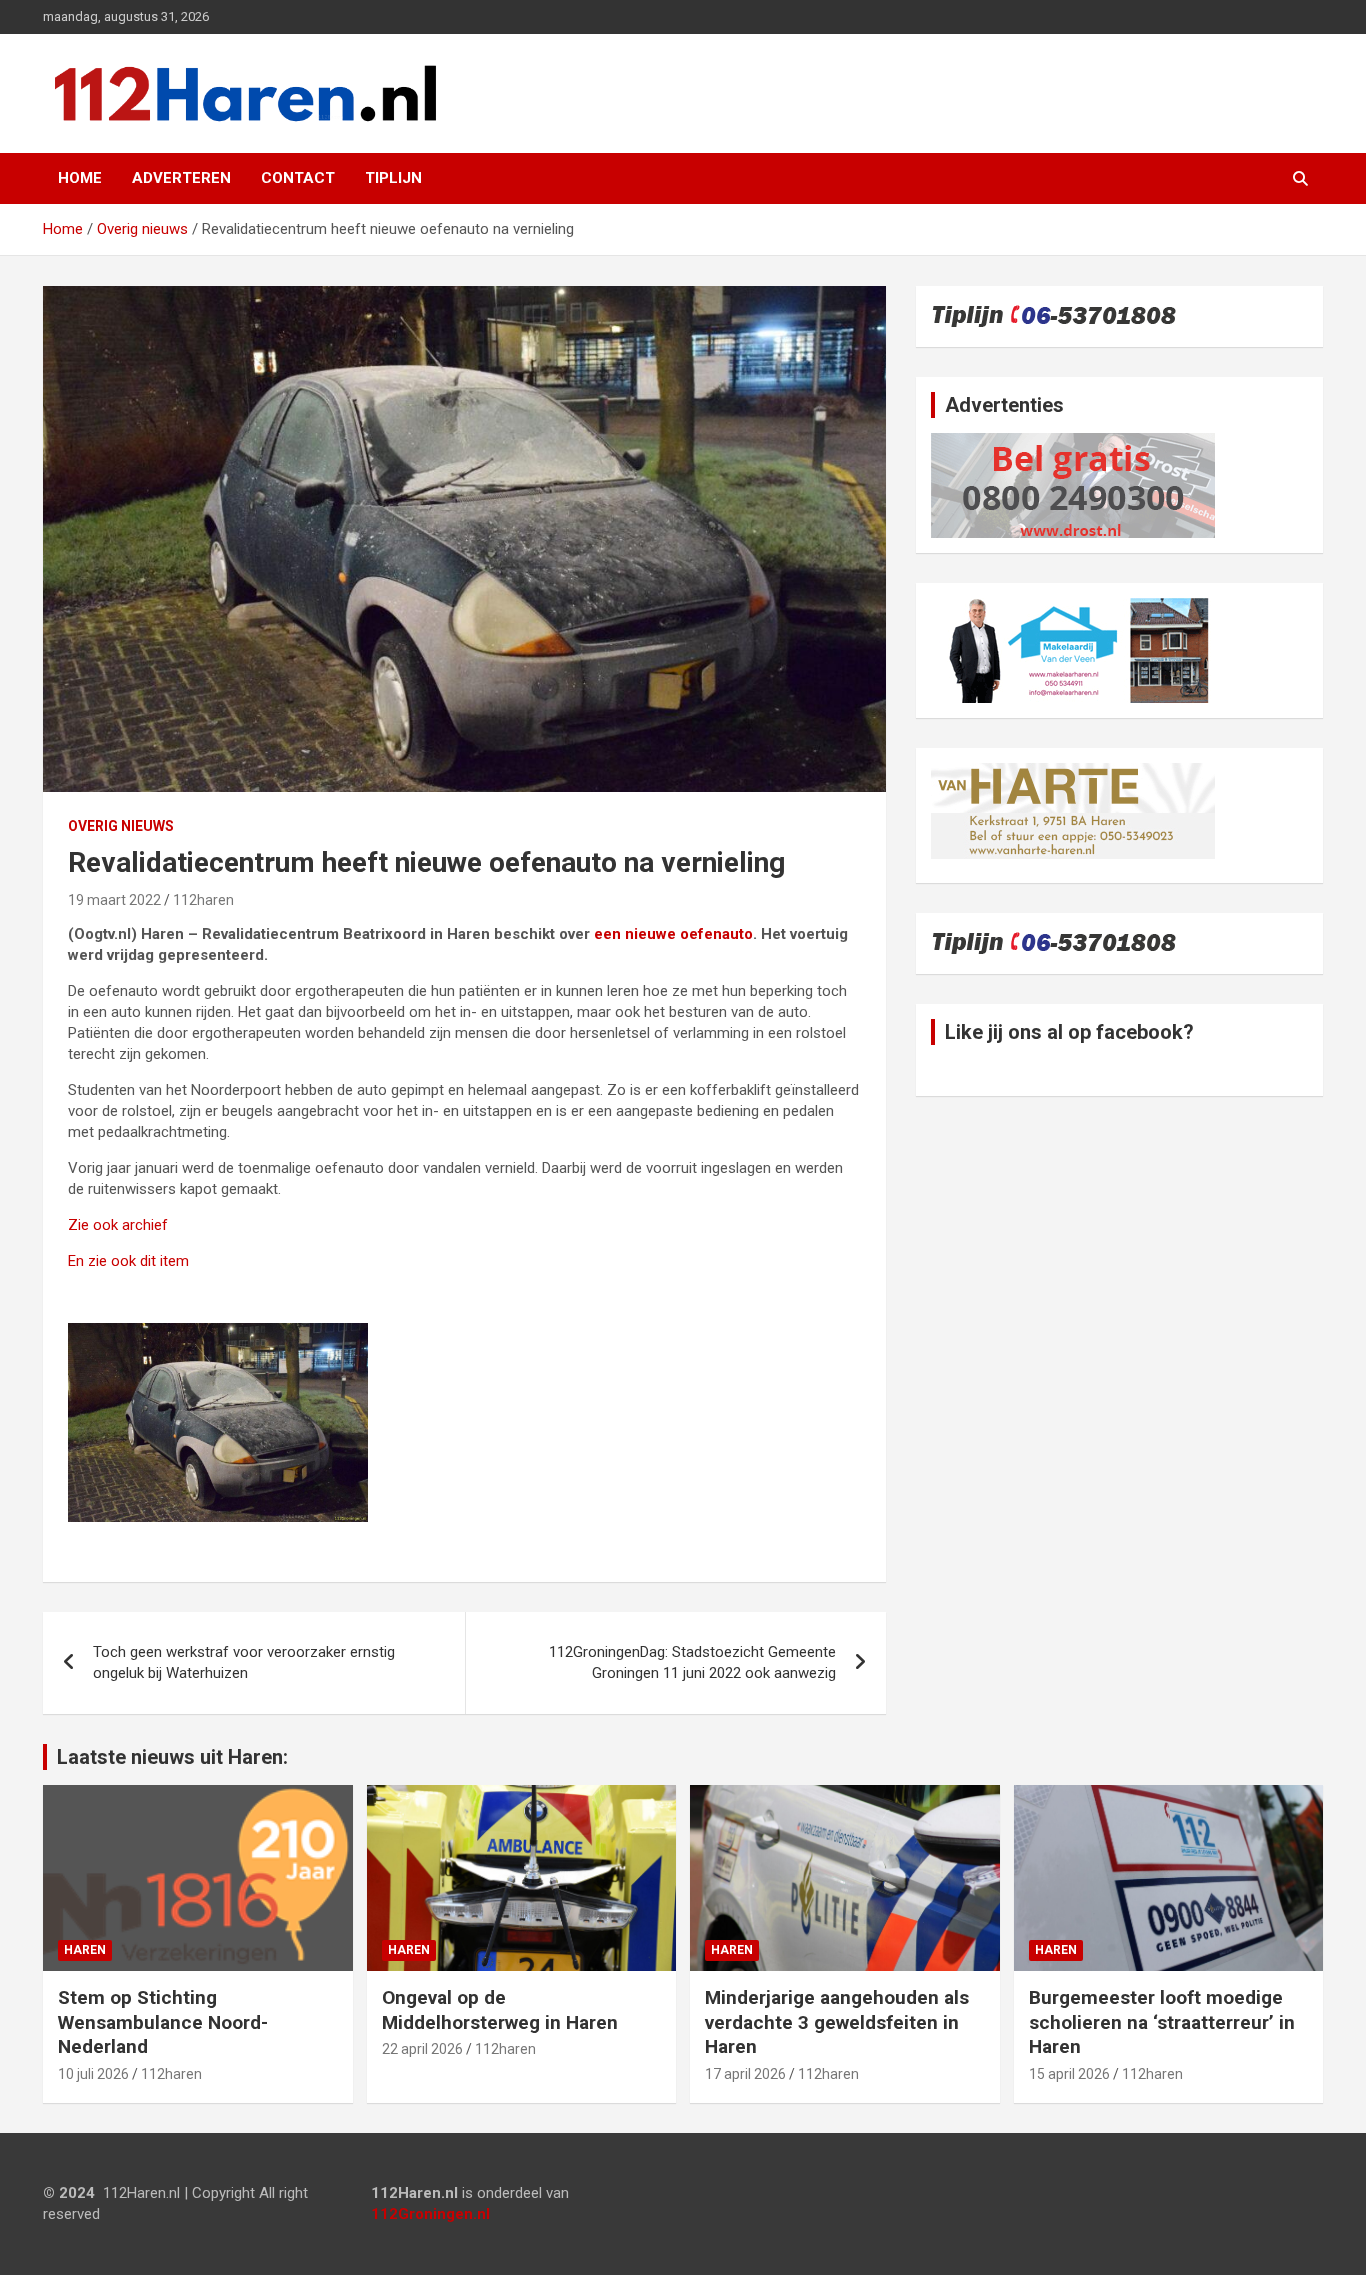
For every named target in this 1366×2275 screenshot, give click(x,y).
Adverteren (181, 178)
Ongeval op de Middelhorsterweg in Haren (500, 2010)
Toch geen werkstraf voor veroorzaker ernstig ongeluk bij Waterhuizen (244, 1662)
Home (80, 178)
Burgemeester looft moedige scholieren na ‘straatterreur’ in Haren (1162, 2022)
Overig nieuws (121, 826)
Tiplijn (393, 178)
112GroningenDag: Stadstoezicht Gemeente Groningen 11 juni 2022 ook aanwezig (692, 1662)
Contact (298, 178)
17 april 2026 (745, 2074)
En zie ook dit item (128, 1261)
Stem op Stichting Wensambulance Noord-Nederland (163, 2022)
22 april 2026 (422, 2049)
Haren (85, 1950)
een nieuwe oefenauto (671, 934)
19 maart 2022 (114, 900)
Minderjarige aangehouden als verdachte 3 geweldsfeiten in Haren (837, 2022)
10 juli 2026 (93, 2074)
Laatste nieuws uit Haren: (172, 1757)
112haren (203, 900)
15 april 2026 (1069, 2074)
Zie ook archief (118, 1225)
